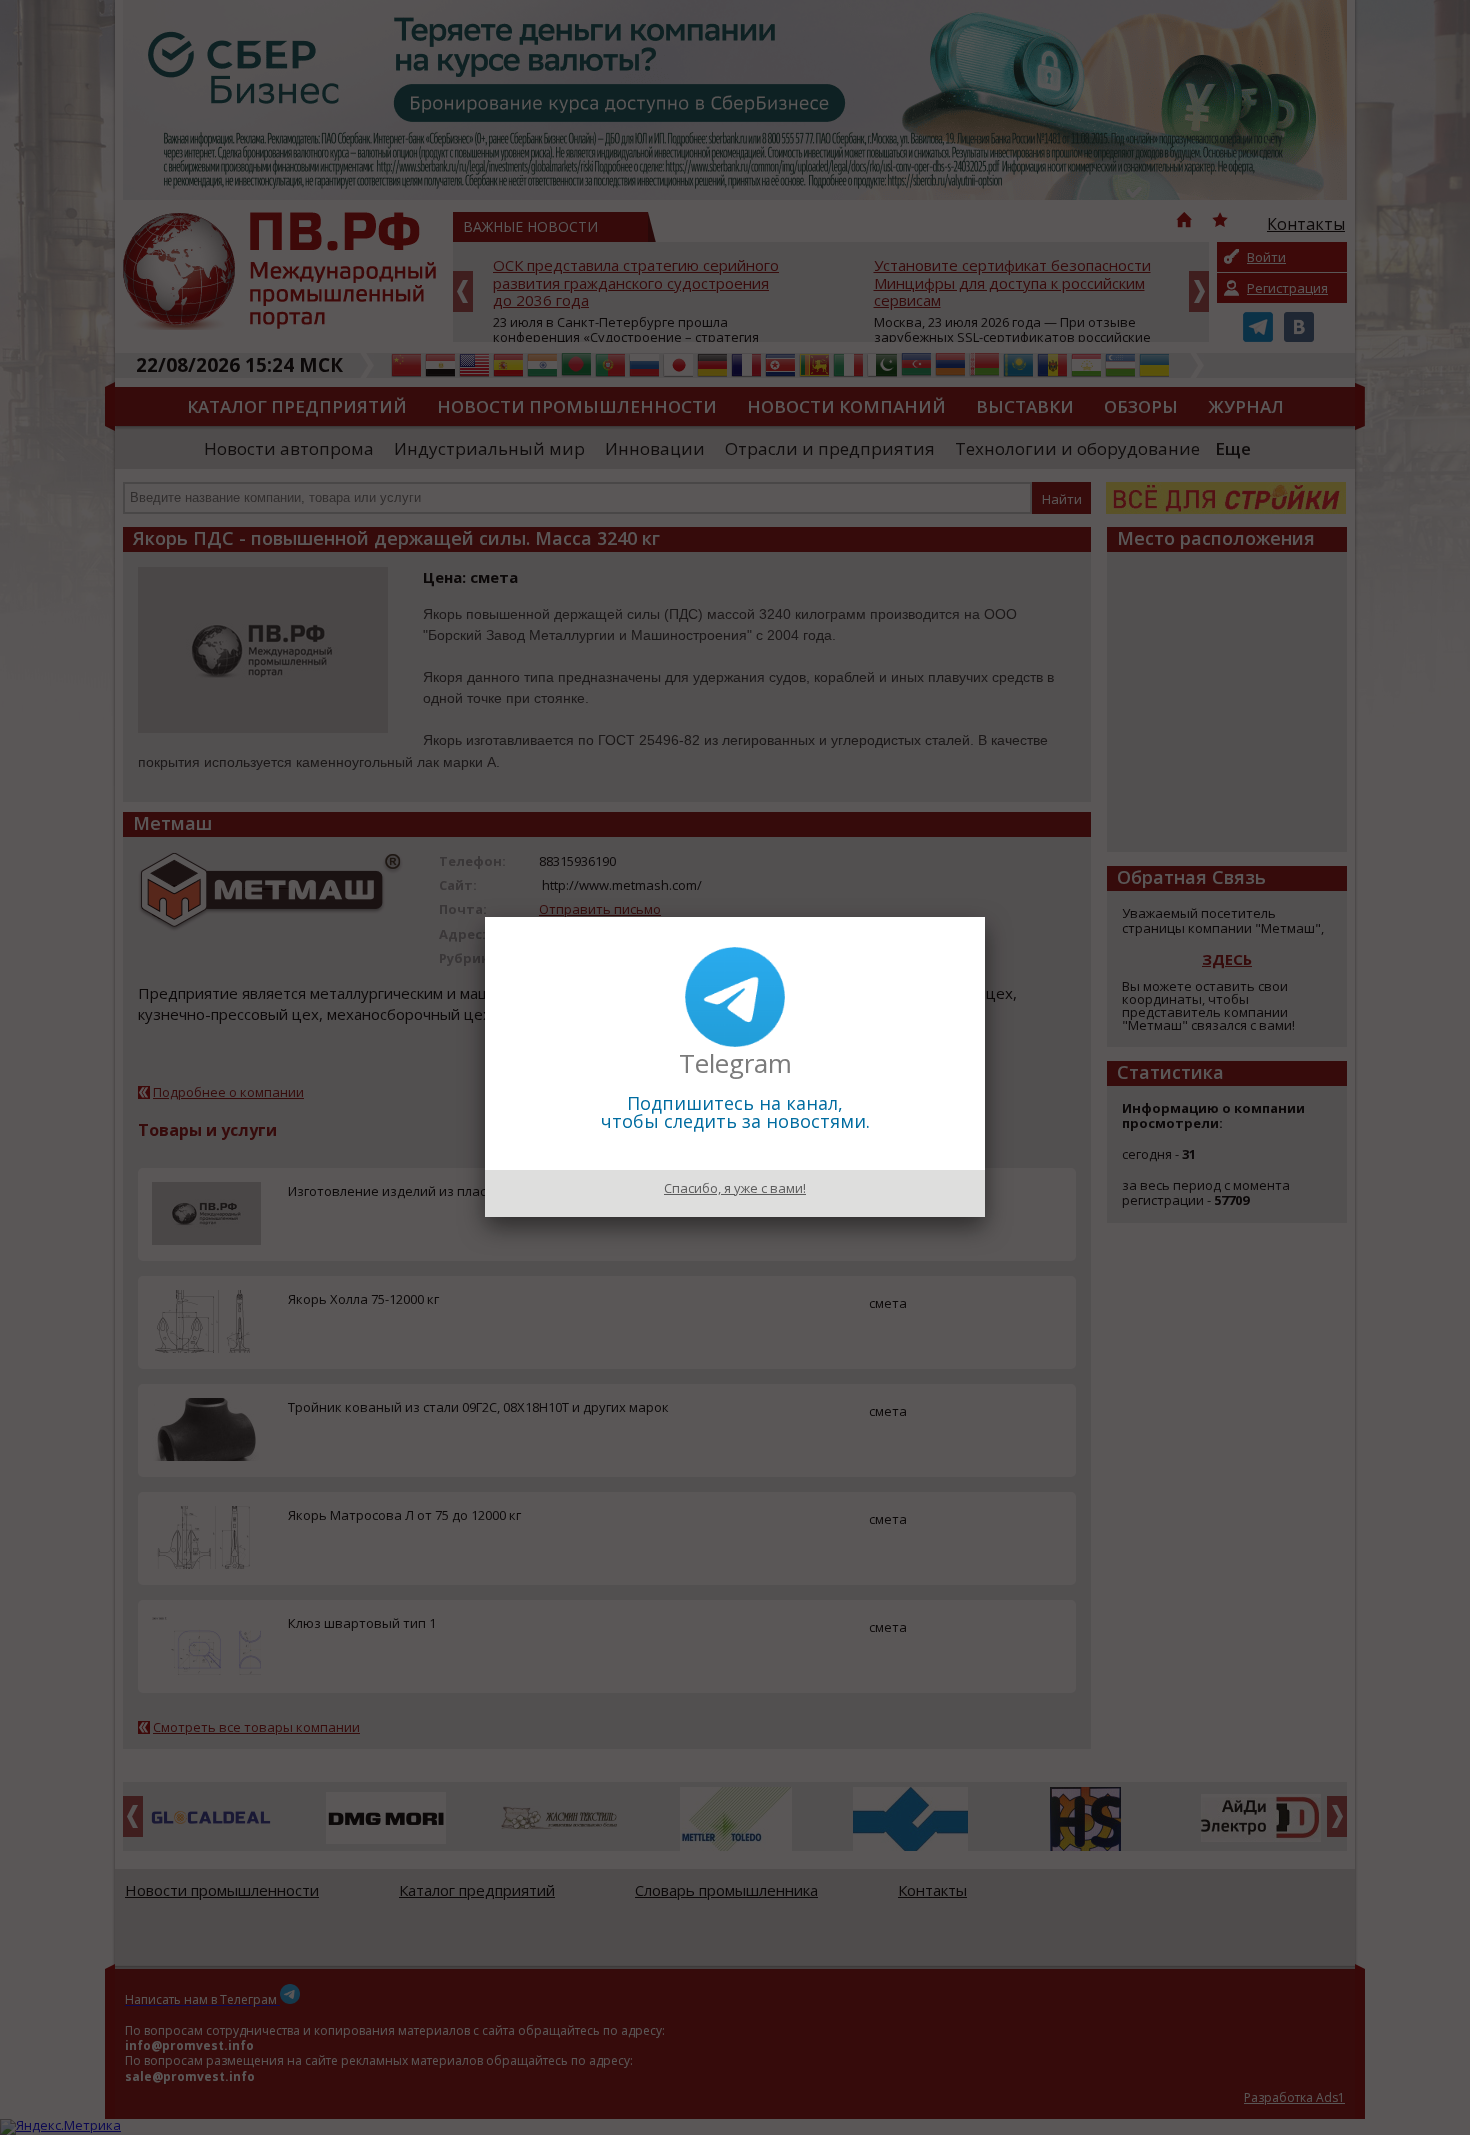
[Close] (985, 917)
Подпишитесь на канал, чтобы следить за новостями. (735, 1112)
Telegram (735, 1063)
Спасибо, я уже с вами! (735, 1188)
